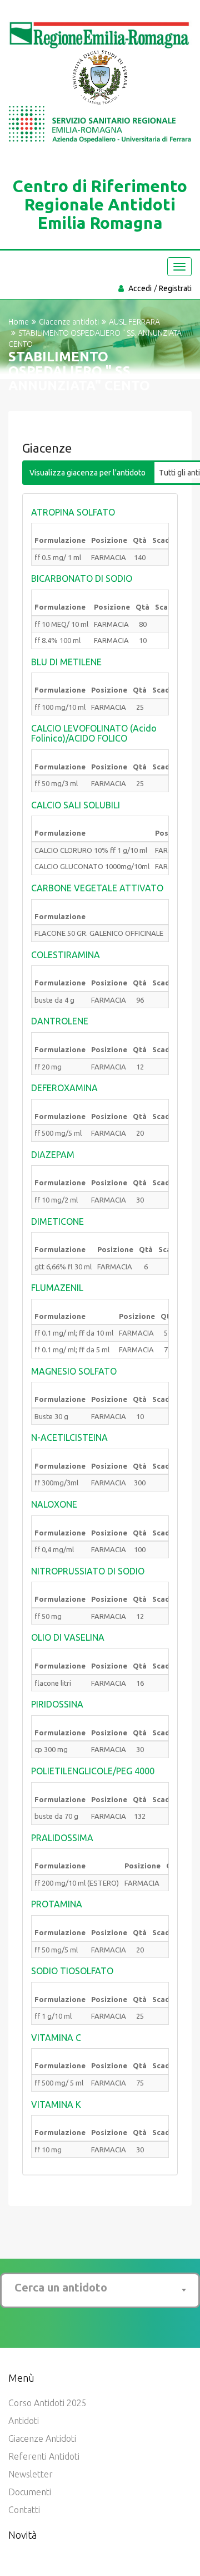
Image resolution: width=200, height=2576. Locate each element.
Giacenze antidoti (42, 2438)
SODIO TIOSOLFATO (72, 1971)
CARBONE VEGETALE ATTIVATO (97, 888)
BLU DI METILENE (66, 662)
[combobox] (100, 2288)
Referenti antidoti (44, 2456)
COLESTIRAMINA (66, 955)
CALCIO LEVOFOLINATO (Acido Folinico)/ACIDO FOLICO (94, 733)
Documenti (30, 2492)
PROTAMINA (57, 1904)
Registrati (175, 288)
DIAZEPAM (53, 1155)
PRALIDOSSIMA (62, 1838)
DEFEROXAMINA (64, 1088)
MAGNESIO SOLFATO (74, 1371)
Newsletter (31, 2474)
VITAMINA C (56, 2038)
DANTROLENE (60, 1021)
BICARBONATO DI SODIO (82, 578)
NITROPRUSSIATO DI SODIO (88, 1571)
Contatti (24, 2510)
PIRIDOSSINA (57, 1704)
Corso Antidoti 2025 (47, 2403)
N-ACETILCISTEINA (69, 1437)
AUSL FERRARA (134, 322)
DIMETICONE (57, 1221)
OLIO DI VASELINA (68, 1637)
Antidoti (24, 2421)
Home (19, 322)
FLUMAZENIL (57, 1288)
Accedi (140, 288)
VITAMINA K (56, 2104)
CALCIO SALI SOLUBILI (76, 805)
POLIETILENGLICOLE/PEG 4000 (93, 1771)
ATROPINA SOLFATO (73, 512)
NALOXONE (54, 1504)
